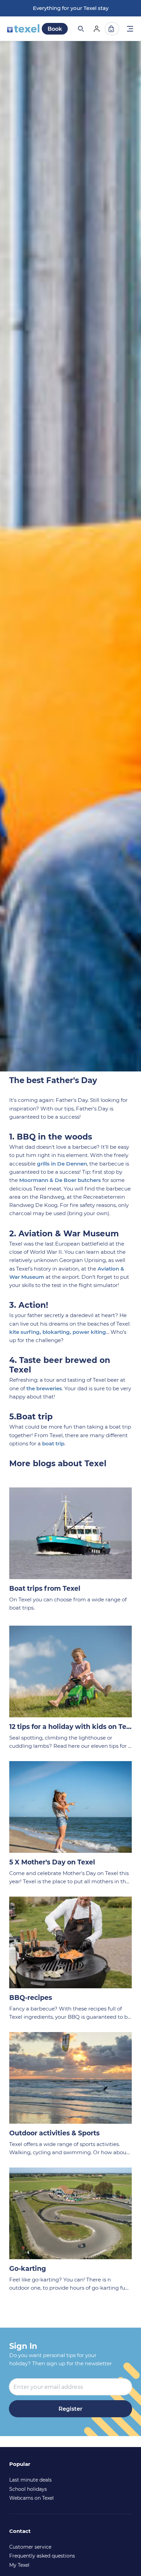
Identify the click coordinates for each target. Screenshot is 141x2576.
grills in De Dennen (62, 1164)
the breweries (44, 1388)
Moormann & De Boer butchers (60, 1180)
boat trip (53, 1443)
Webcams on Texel (31, 2498)
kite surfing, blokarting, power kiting (58, 1332)
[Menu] (130, 30)
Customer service (30, 2547)
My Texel (19, 2565)
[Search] (80, 29)
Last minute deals (30, 2480)
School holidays (28, 2489)
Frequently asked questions (42, 2556)
